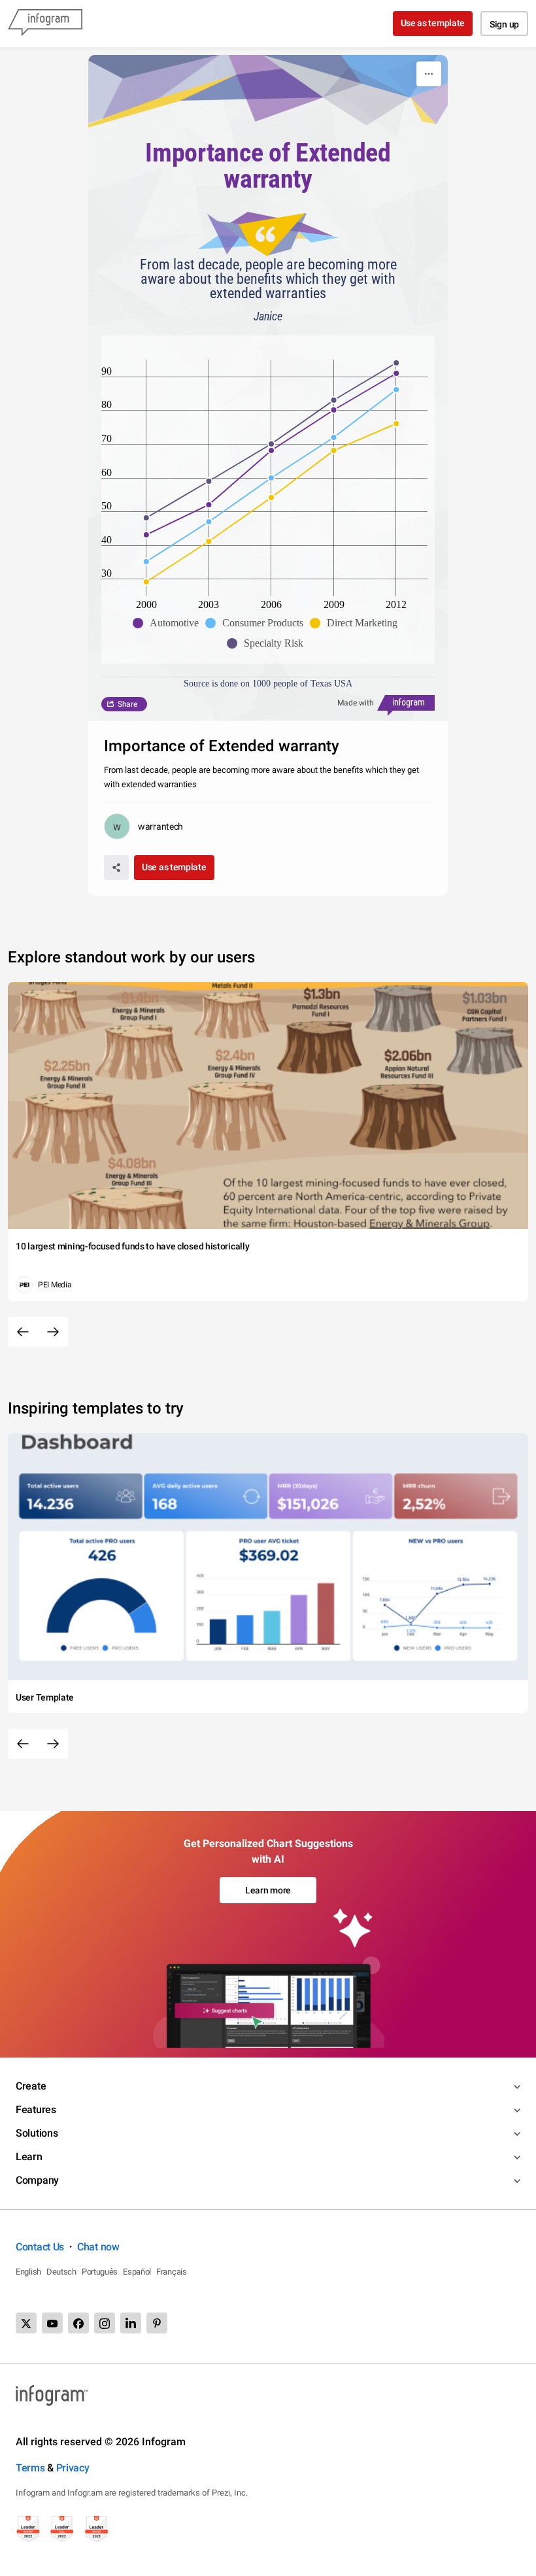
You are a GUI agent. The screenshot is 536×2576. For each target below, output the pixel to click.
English (28, 2272)
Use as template (433, 23)
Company (37, 2180)
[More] (429, 74)
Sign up (504, 24)
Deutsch (61, 2272)
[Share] (116, 868)
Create (31, 2086)
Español (137, 2272)
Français (172, 2272)
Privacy (73, 2468)
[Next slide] (53, 1332)
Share (127, 704)
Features (36, 2110)
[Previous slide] (23, 1332)
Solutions (37, 2133)
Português (100, 2272)
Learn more (268, 1890)
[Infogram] (45, 24)
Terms (30, 2468)
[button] (169, 623)
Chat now (98, 2247)
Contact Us (40, 2247)
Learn (29, 2157)
